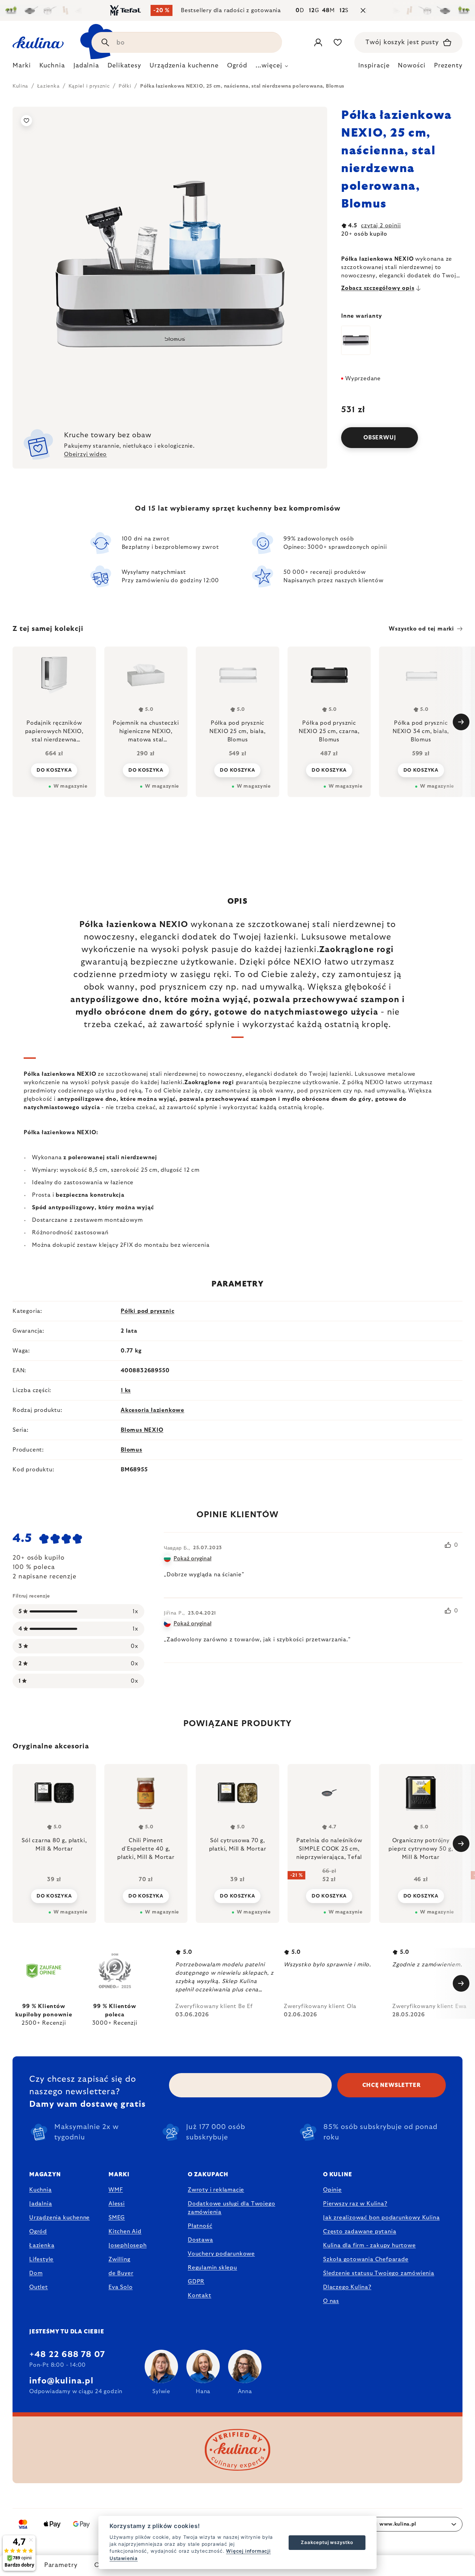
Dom (36, 2273)
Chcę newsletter (392, 2085)
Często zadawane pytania (360, 2232)
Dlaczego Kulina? (347, 2287)
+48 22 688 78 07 (67, 2355)
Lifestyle (41, 2259)
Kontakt (200, 2295)
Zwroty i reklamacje (216, 2190)
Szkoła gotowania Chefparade (366, 2259)
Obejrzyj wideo (85, 454)
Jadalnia (41, 2204)
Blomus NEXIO (142, 1430)
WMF (116, 2190)
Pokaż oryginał (192, 1559)
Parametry (61, 2565)
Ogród (38, 2232)
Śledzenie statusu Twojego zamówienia (379, 2273)
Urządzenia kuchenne (59, 2218)
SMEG (117, 2218)
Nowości (412, 66)
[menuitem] (22, 67)
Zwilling (119, 2259)
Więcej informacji (248, 2551)
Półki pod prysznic (147, 1311)
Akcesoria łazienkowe (152, 1410)
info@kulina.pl (61, 2381)
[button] (54, 1896)
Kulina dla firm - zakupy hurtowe (369, 2245)
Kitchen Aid (125, 2232)
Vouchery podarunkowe (221, 2254)
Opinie (332, 2190)
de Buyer (121, 2273)
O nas (331, 2301)
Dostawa (200, 2240)
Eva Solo (120, 2287)
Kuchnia (41, 2190)
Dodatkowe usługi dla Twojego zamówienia (231, 2208)
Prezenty (448, 66)
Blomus (131, 1450)
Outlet (39, 2287)
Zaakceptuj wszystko (327, 2542)
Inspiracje (374, 66)
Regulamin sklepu (212, 2268)
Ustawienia (124, 2558)
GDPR (196, 2282)
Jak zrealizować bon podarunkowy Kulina (381, 2218)
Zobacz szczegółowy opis (378, 288)
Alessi (117, 2204)
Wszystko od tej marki (421, 629)
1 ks (126, 1390)
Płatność (200, 2226)
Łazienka (42, 2245)
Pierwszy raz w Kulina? (355, 2204)
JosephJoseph (128, 2245)
